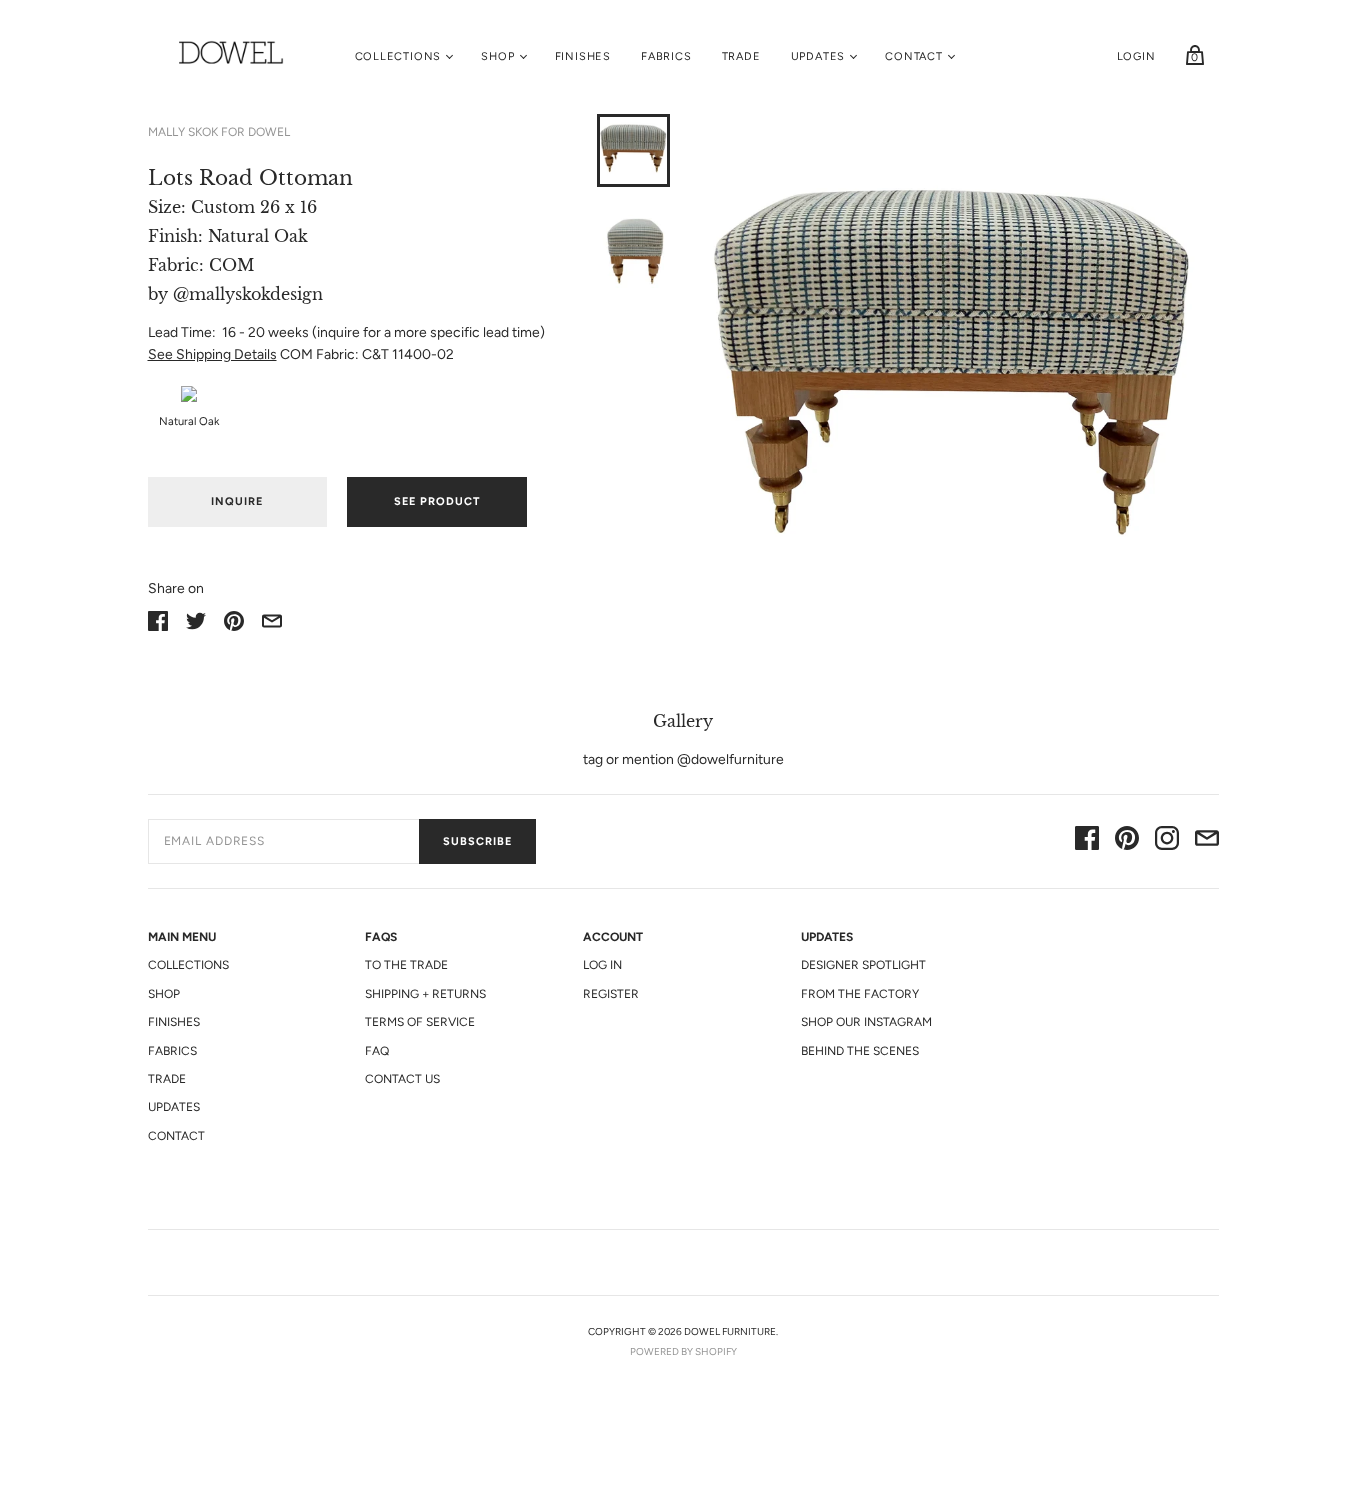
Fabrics (666, 56)
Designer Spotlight (863, 965)
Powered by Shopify (683, 1351)
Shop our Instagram (866, 1022)
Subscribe (477, 841)
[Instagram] (1167, 841)
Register (611, 994)
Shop (497, 56)
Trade (741, 56)
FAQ (377, 1051)
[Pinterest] (1127, 841)
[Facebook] (1087, 841)
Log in (602, 965)
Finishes (583, 56)
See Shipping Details (212, 354)
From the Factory (860, 994)
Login (1136, 56)
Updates (818, 56)
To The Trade (406, 965)
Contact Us (402, 1079)
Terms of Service (420, 1022)
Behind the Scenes (860, 1051)
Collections (398, 56)
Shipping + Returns (425, 994)
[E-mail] (1207, 841)
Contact (914, 56)
